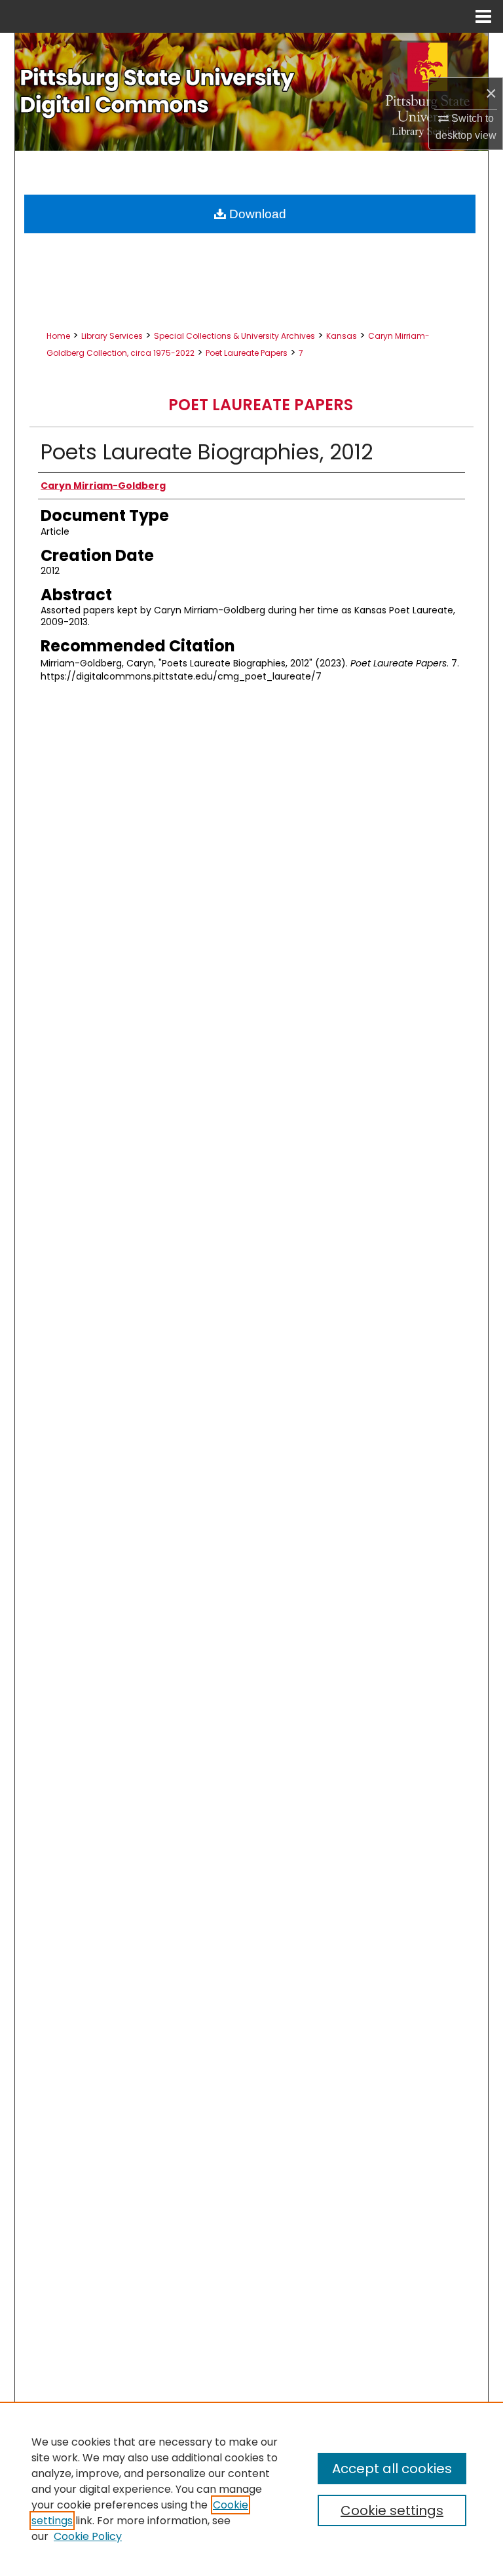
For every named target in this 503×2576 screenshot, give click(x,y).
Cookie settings (392, 2510)
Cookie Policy (88, 2536)
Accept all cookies (392, 2469)
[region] (251, 2489)
